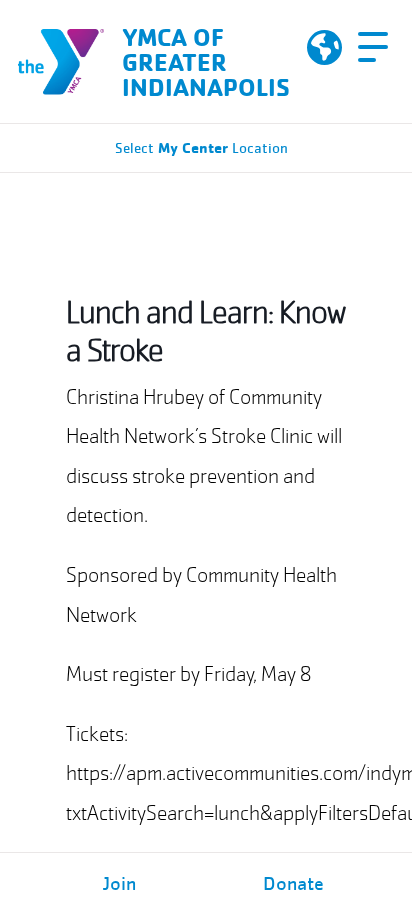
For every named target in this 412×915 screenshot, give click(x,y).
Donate (293, 884)
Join (119, 884)
